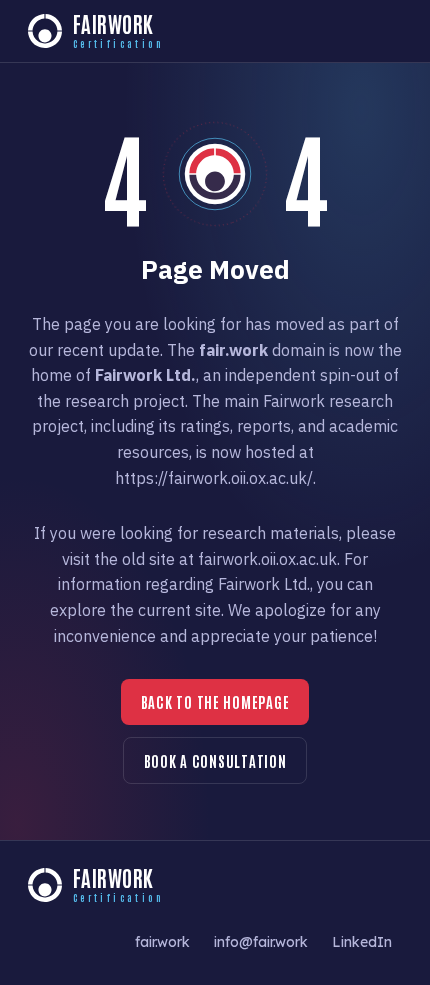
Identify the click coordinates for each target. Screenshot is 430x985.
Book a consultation (215, 760)
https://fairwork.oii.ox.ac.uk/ (214, 478)
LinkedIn (362, 941)
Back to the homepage (215, 701)
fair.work (162, 941)
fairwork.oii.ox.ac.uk (267, 559)
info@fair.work (261, 941)
